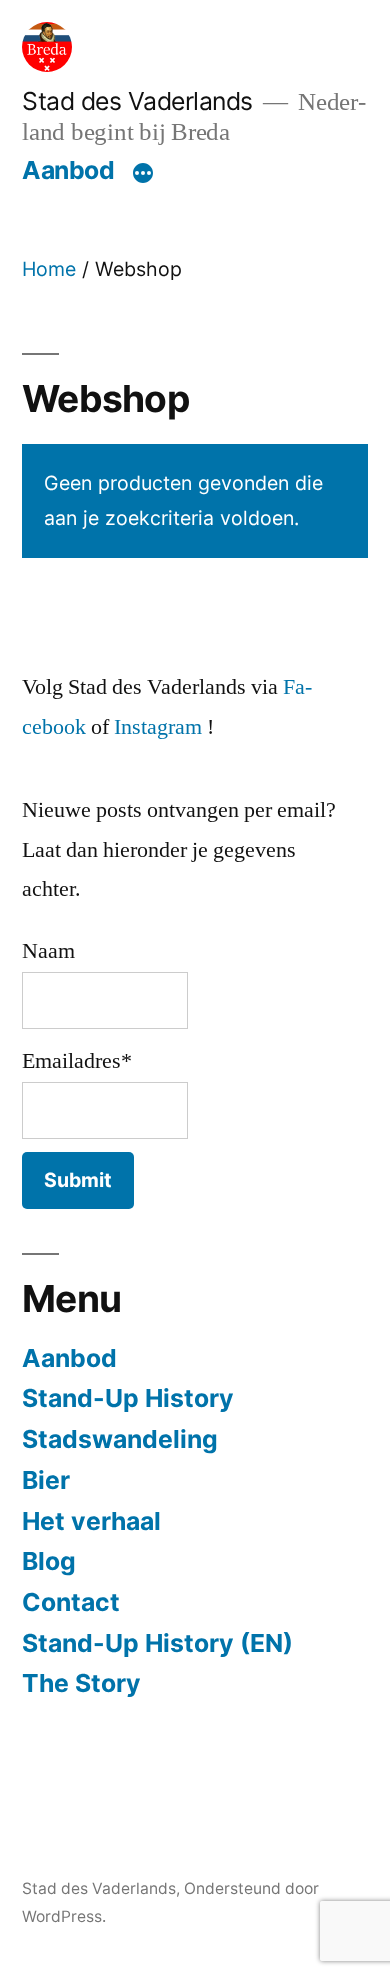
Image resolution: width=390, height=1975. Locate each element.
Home (49, 269)
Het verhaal (91, 1521)
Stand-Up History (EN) (157, 1643)
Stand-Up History (128, 1398)
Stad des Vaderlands (137, 101)
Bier (46, 1480)
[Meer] (143, 174)
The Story (81, 1683)
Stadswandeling (120, 1439)
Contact (71, 1602)
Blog (49, 1561)
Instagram (158, 727)
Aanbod (68, 170)
